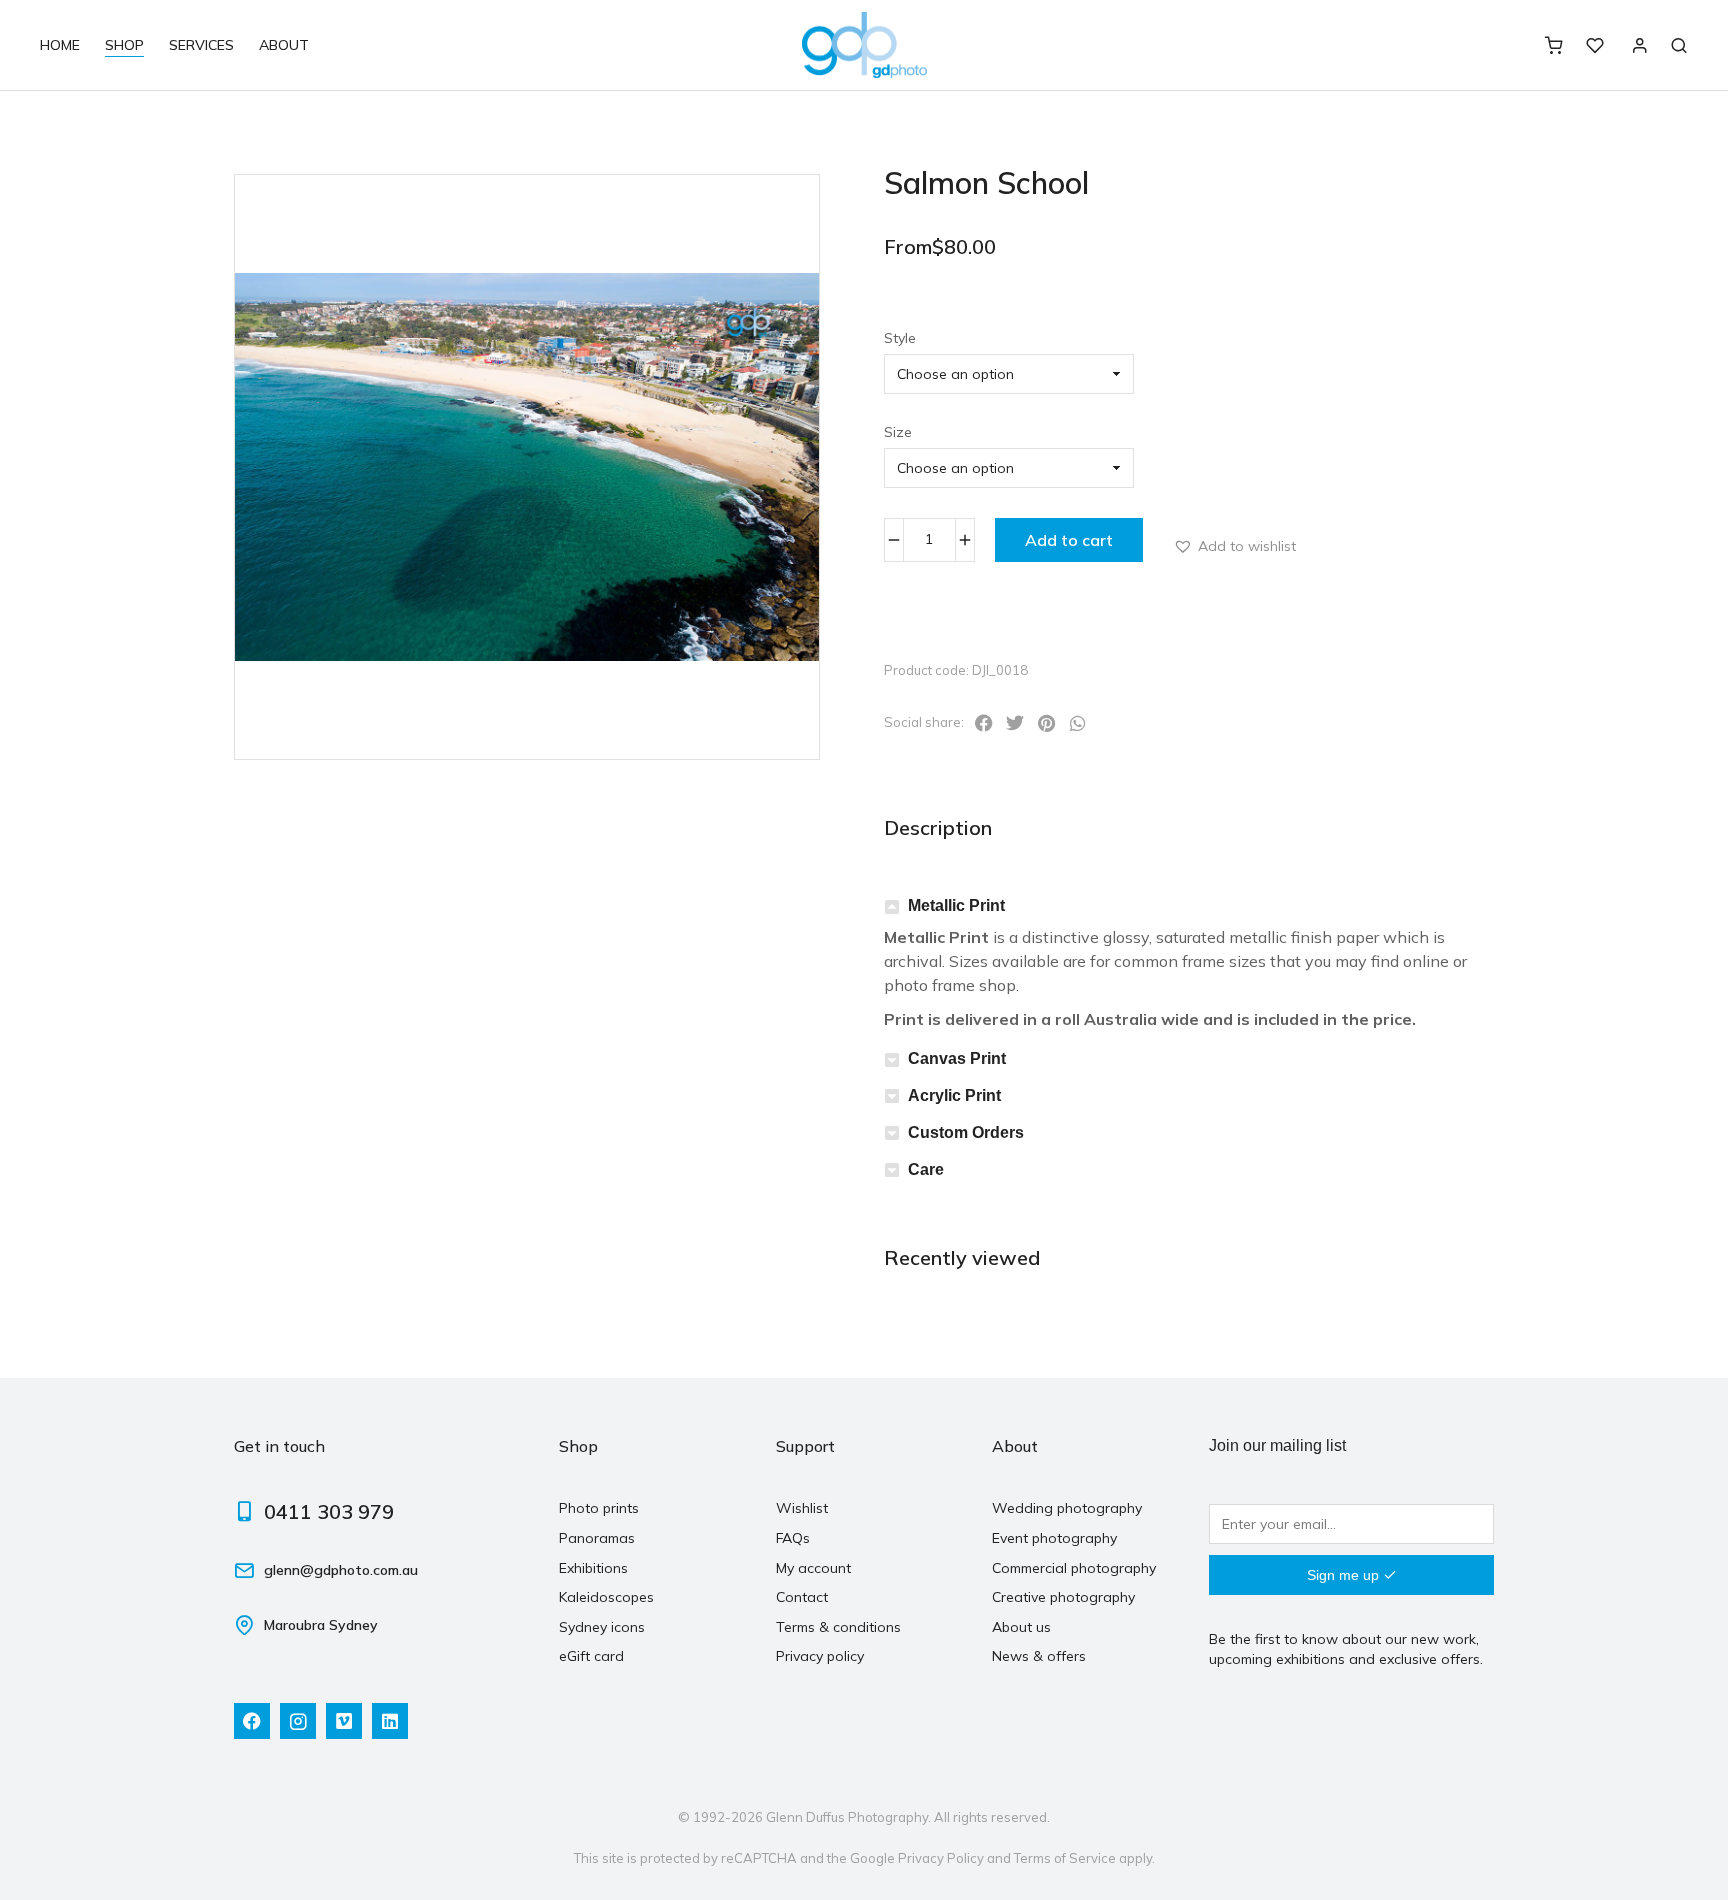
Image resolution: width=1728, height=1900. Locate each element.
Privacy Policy (941, 1858)
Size (898, 432)
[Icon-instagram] (298, 1721)
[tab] (1188, 906)
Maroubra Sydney (321, 1625)
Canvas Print (957, 1058)
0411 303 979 (329, 1511)
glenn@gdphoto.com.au (341, 1570)
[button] (1234, 545)
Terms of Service (1065, 1858)
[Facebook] (252, 1721)
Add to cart (1069, 540)
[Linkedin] (390, 1721)
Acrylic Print (954, 1095)
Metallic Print (956, 905)
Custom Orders (966, 1132)
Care (926, 1169)
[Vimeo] (344, 1721)
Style (900, 338)
